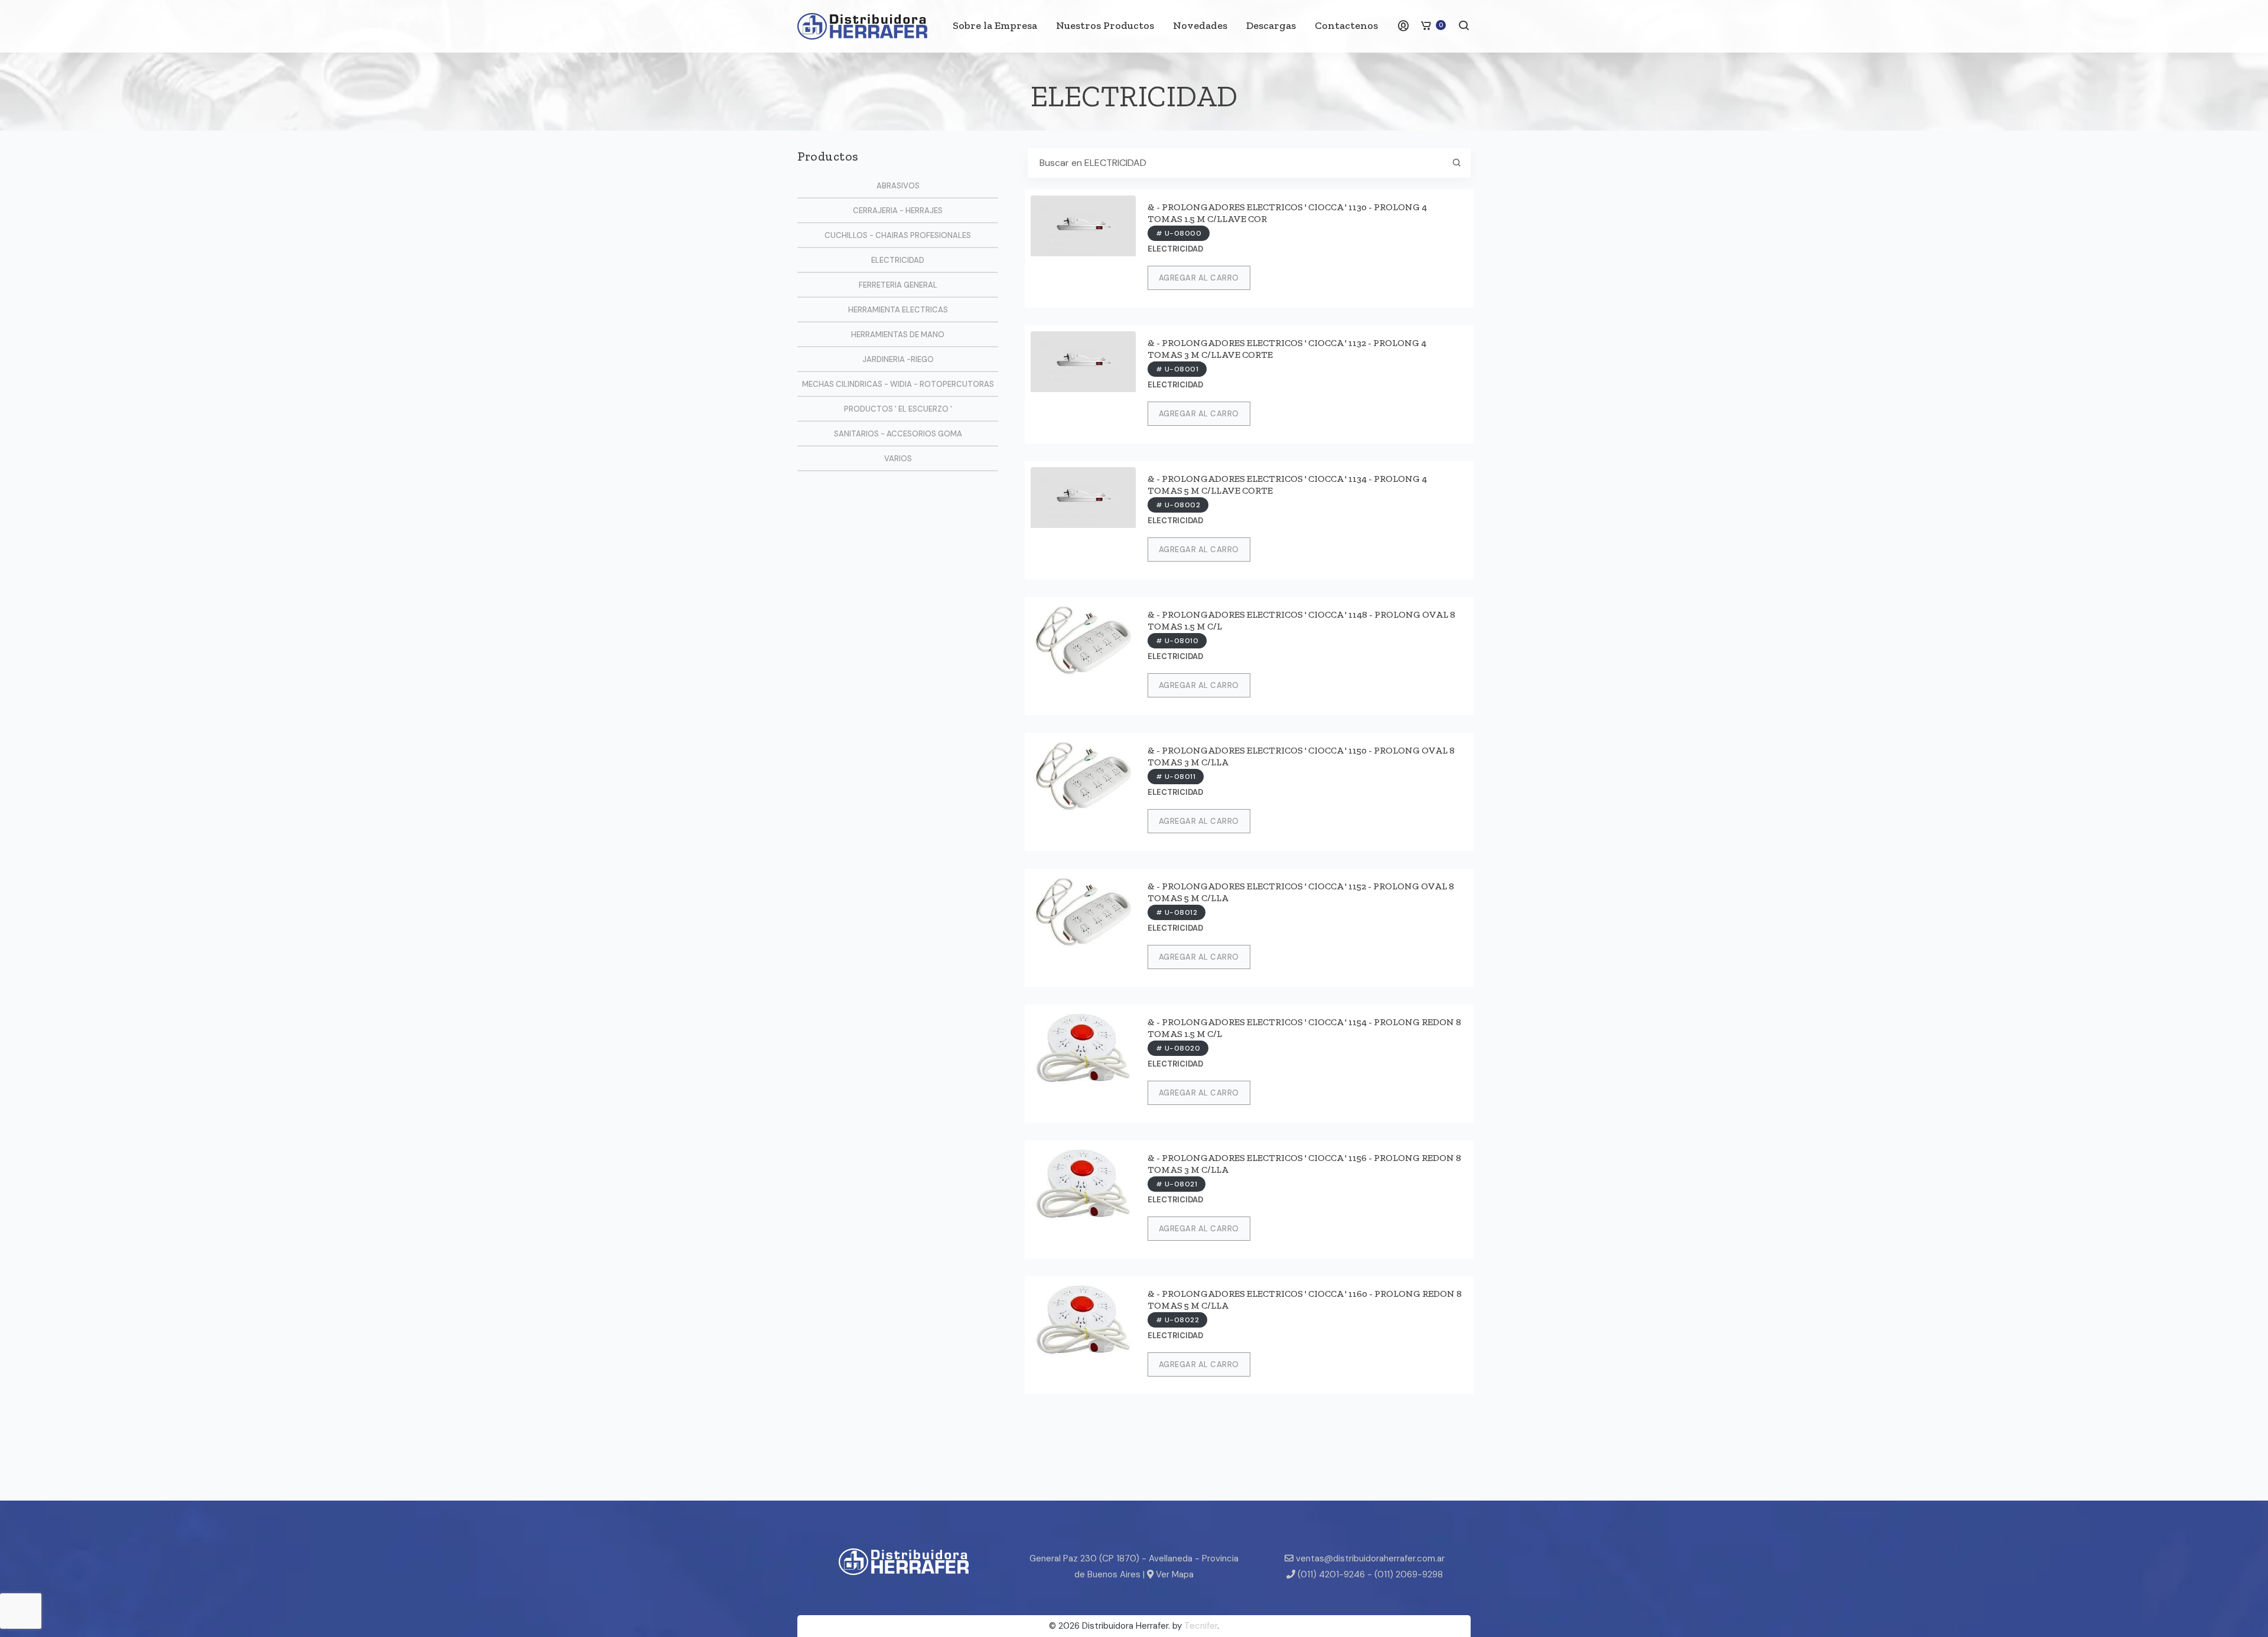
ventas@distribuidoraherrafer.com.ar (1369, 1558)
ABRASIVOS (898, 186)
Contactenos (1346, 25)
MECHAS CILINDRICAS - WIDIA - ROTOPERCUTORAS (898, 384)
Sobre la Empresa (995, 25)
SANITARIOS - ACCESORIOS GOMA (898, 434)
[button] (1464, 27)
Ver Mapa (1174, 1574)
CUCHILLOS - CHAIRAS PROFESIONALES (898, 235)
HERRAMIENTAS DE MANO (898, 335)
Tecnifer (1201, 1626)
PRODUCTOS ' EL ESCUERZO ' (898, 409)
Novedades (1200, 25)
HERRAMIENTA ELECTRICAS (898, 310)
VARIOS (898, 459)
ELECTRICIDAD (898, 260)
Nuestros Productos (1105, 25)
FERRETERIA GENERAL (898, 285)
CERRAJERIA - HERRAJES (898, 211)
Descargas (1271, 25)
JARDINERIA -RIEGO (898, 359)
